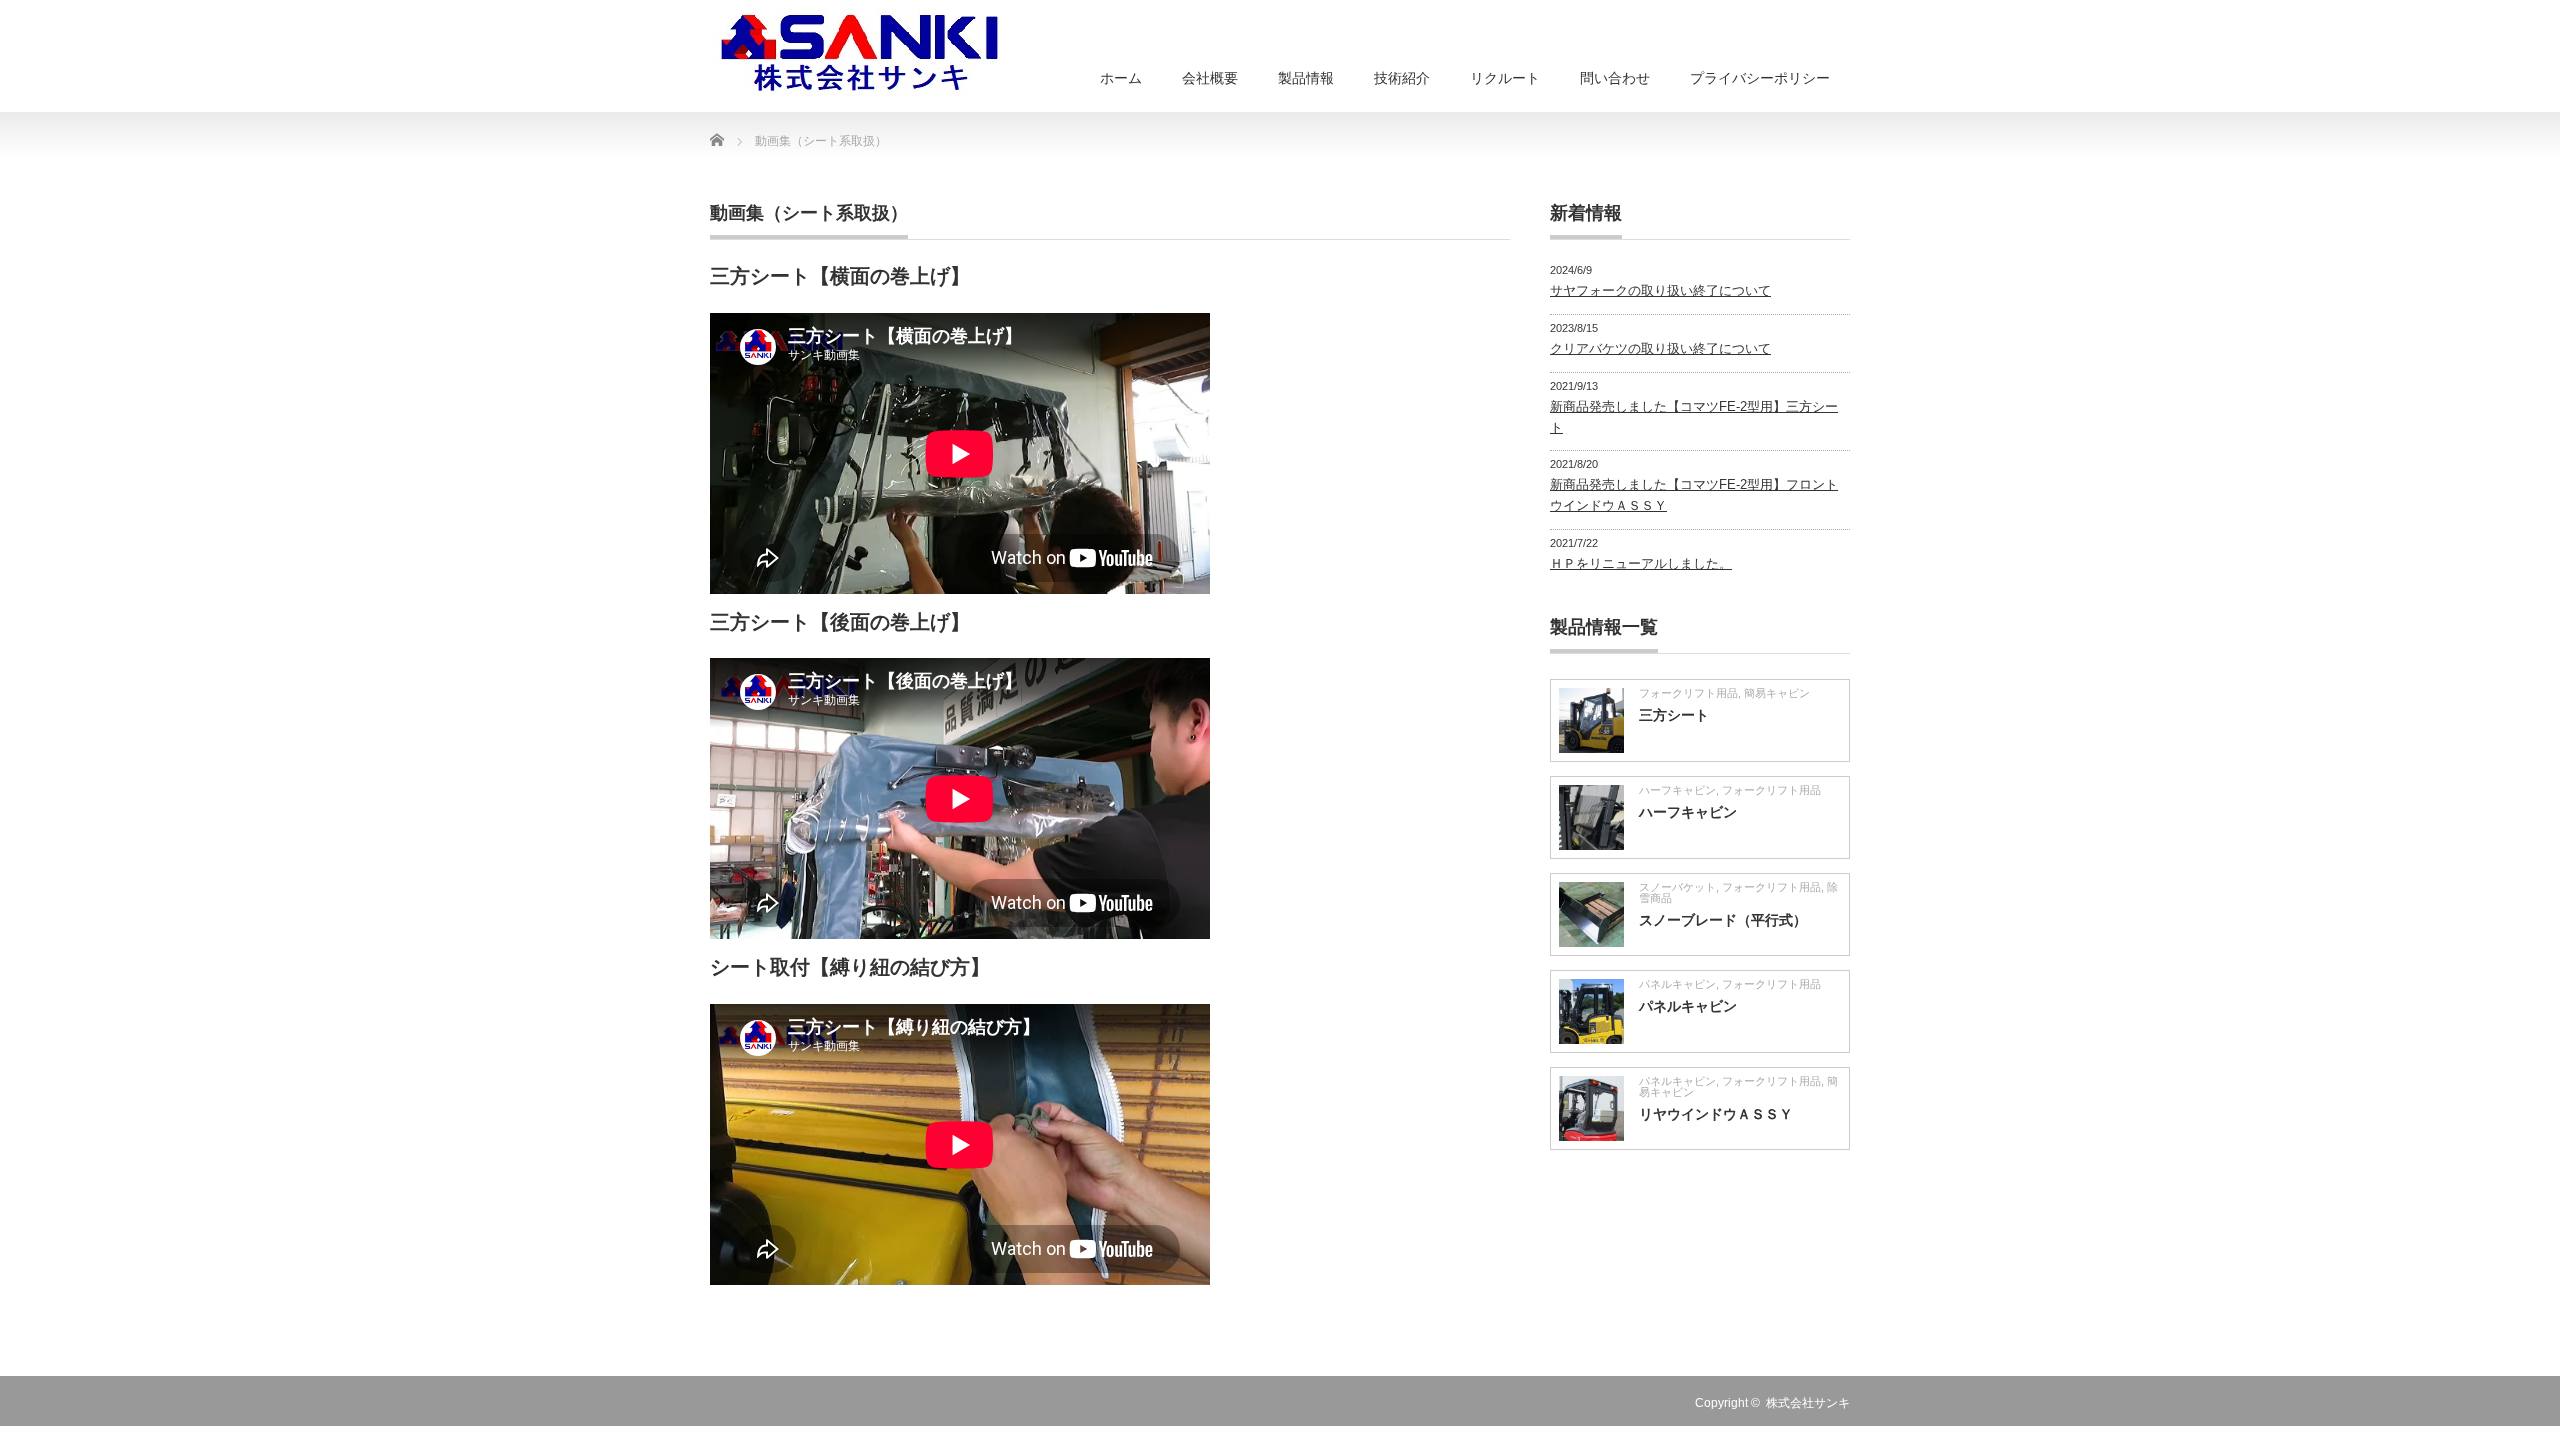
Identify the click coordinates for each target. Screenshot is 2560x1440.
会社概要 (1210, 78)
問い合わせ (1615, 78)
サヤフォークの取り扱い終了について (1660, 290)
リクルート (1505, 78)
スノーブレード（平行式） (1723, 920)
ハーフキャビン (1677, 790)
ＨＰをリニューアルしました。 (1641, 563)
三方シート (1674, 715)
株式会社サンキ (1808, 1403)
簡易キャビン (1777, 693)
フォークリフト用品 (1688, 693)
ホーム (1121, 78)
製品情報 (1306, 78)
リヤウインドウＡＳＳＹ (1716, 1114)
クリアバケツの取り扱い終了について (1660, 348)
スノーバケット (1677, 887)
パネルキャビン (1677, 984)
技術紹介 (1402, 78)
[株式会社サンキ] (860, 50)
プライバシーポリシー (1760, 78)
